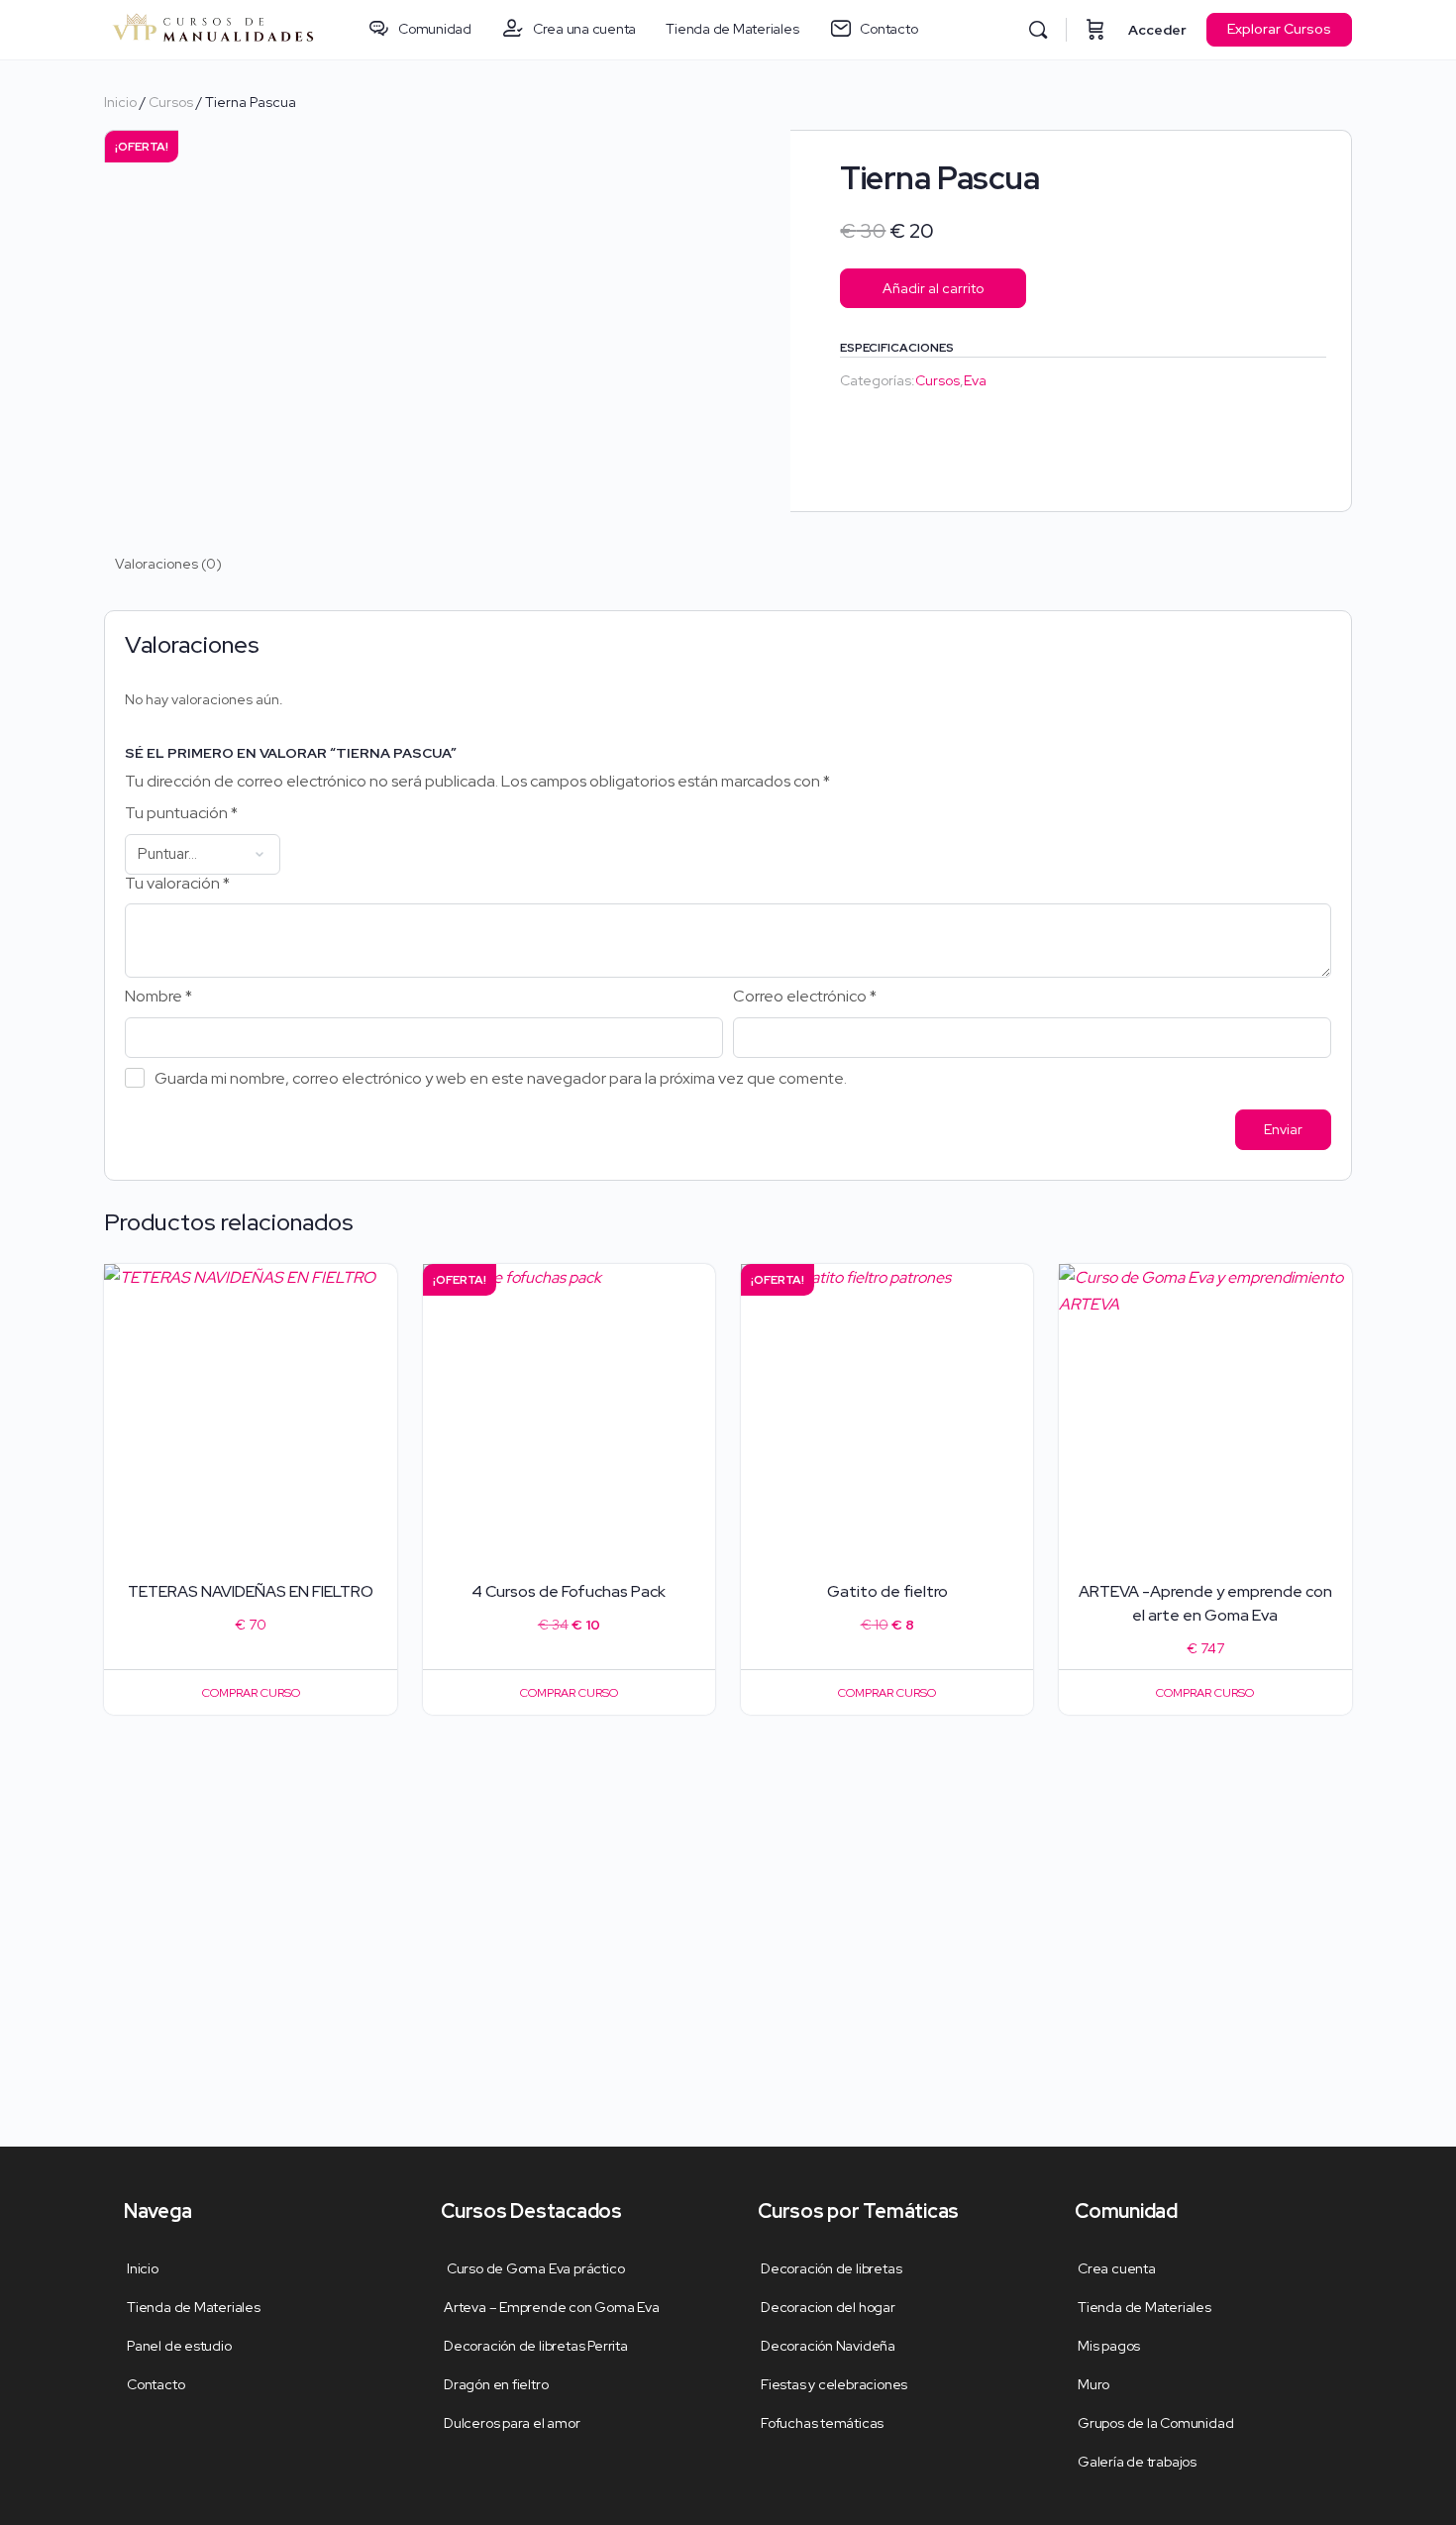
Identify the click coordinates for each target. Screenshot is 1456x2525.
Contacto (156, 2384)
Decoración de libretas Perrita (536, 2346)
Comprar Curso (251, 1693)
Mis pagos (1109, 2346)
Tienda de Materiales (194, 2307)
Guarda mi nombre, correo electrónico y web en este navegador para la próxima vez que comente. (501, 1078)
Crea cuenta (1117, 2268)
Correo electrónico (805, 997)
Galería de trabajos (1137, 2462)
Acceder (1157, 30)
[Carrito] (1095, 30)
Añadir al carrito (933, 288)
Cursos (171, 102)
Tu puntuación (181, 813)
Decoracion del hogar (828, 2307)
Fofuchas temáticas (822, 2423)
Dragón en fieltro (496, 2384)
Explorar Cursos (1279, 29)
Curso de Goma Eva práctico (534, 2268)
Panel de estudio (179, 2346)
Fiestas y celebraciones (834, 2384)
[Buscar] (1038, 30)
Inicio (120, 102)
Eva (975, 380)
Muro (1093, 2384)
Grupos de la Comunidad (1155, 2423)
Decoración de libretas (831, 2268)
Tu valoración (177, 884)
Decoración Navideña (828, 2346)
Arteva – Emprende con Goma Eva (552, 2307)
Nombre (158, 997)
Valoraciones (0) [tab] (168, 564)
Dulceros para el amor (512, 2423)
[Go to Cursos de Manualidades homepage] (213, 28)
